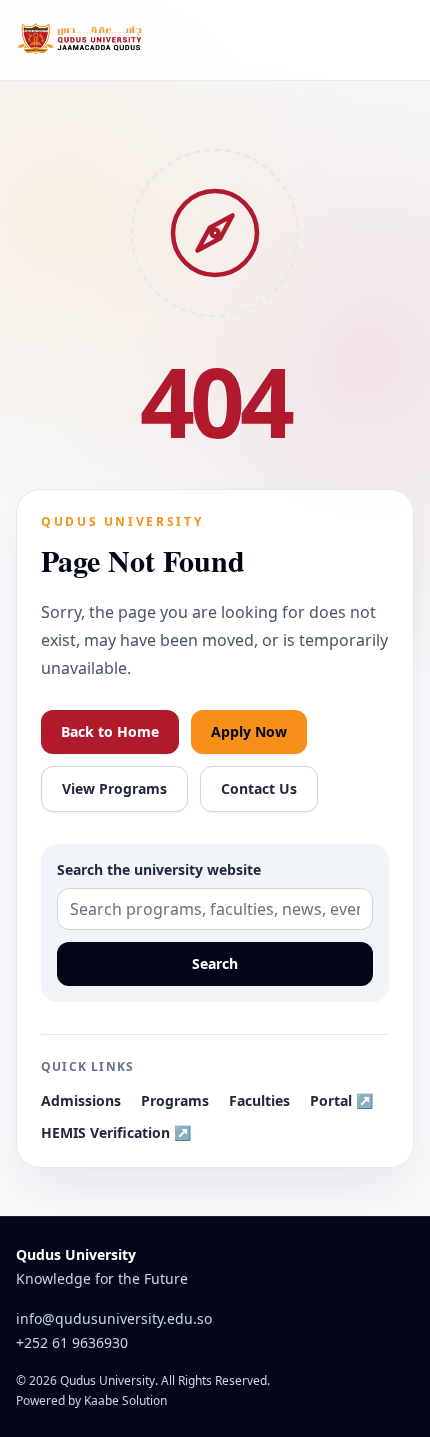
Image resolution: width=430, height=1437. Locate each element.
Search (215, 963)
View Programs (114, 788)
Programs (175, 1100)
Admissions (81, 1100)
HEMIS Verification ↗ (116, 1132)
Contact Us (259, 788)
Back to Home (110, 731)
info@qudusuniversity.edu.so (114, 1318)
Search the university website (159, 869)
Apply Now (249, 731)
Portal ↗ (341, 1100)
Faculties (259, 1100)
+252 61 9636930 (72, 1342)
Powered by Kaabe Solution (91, 1401)
